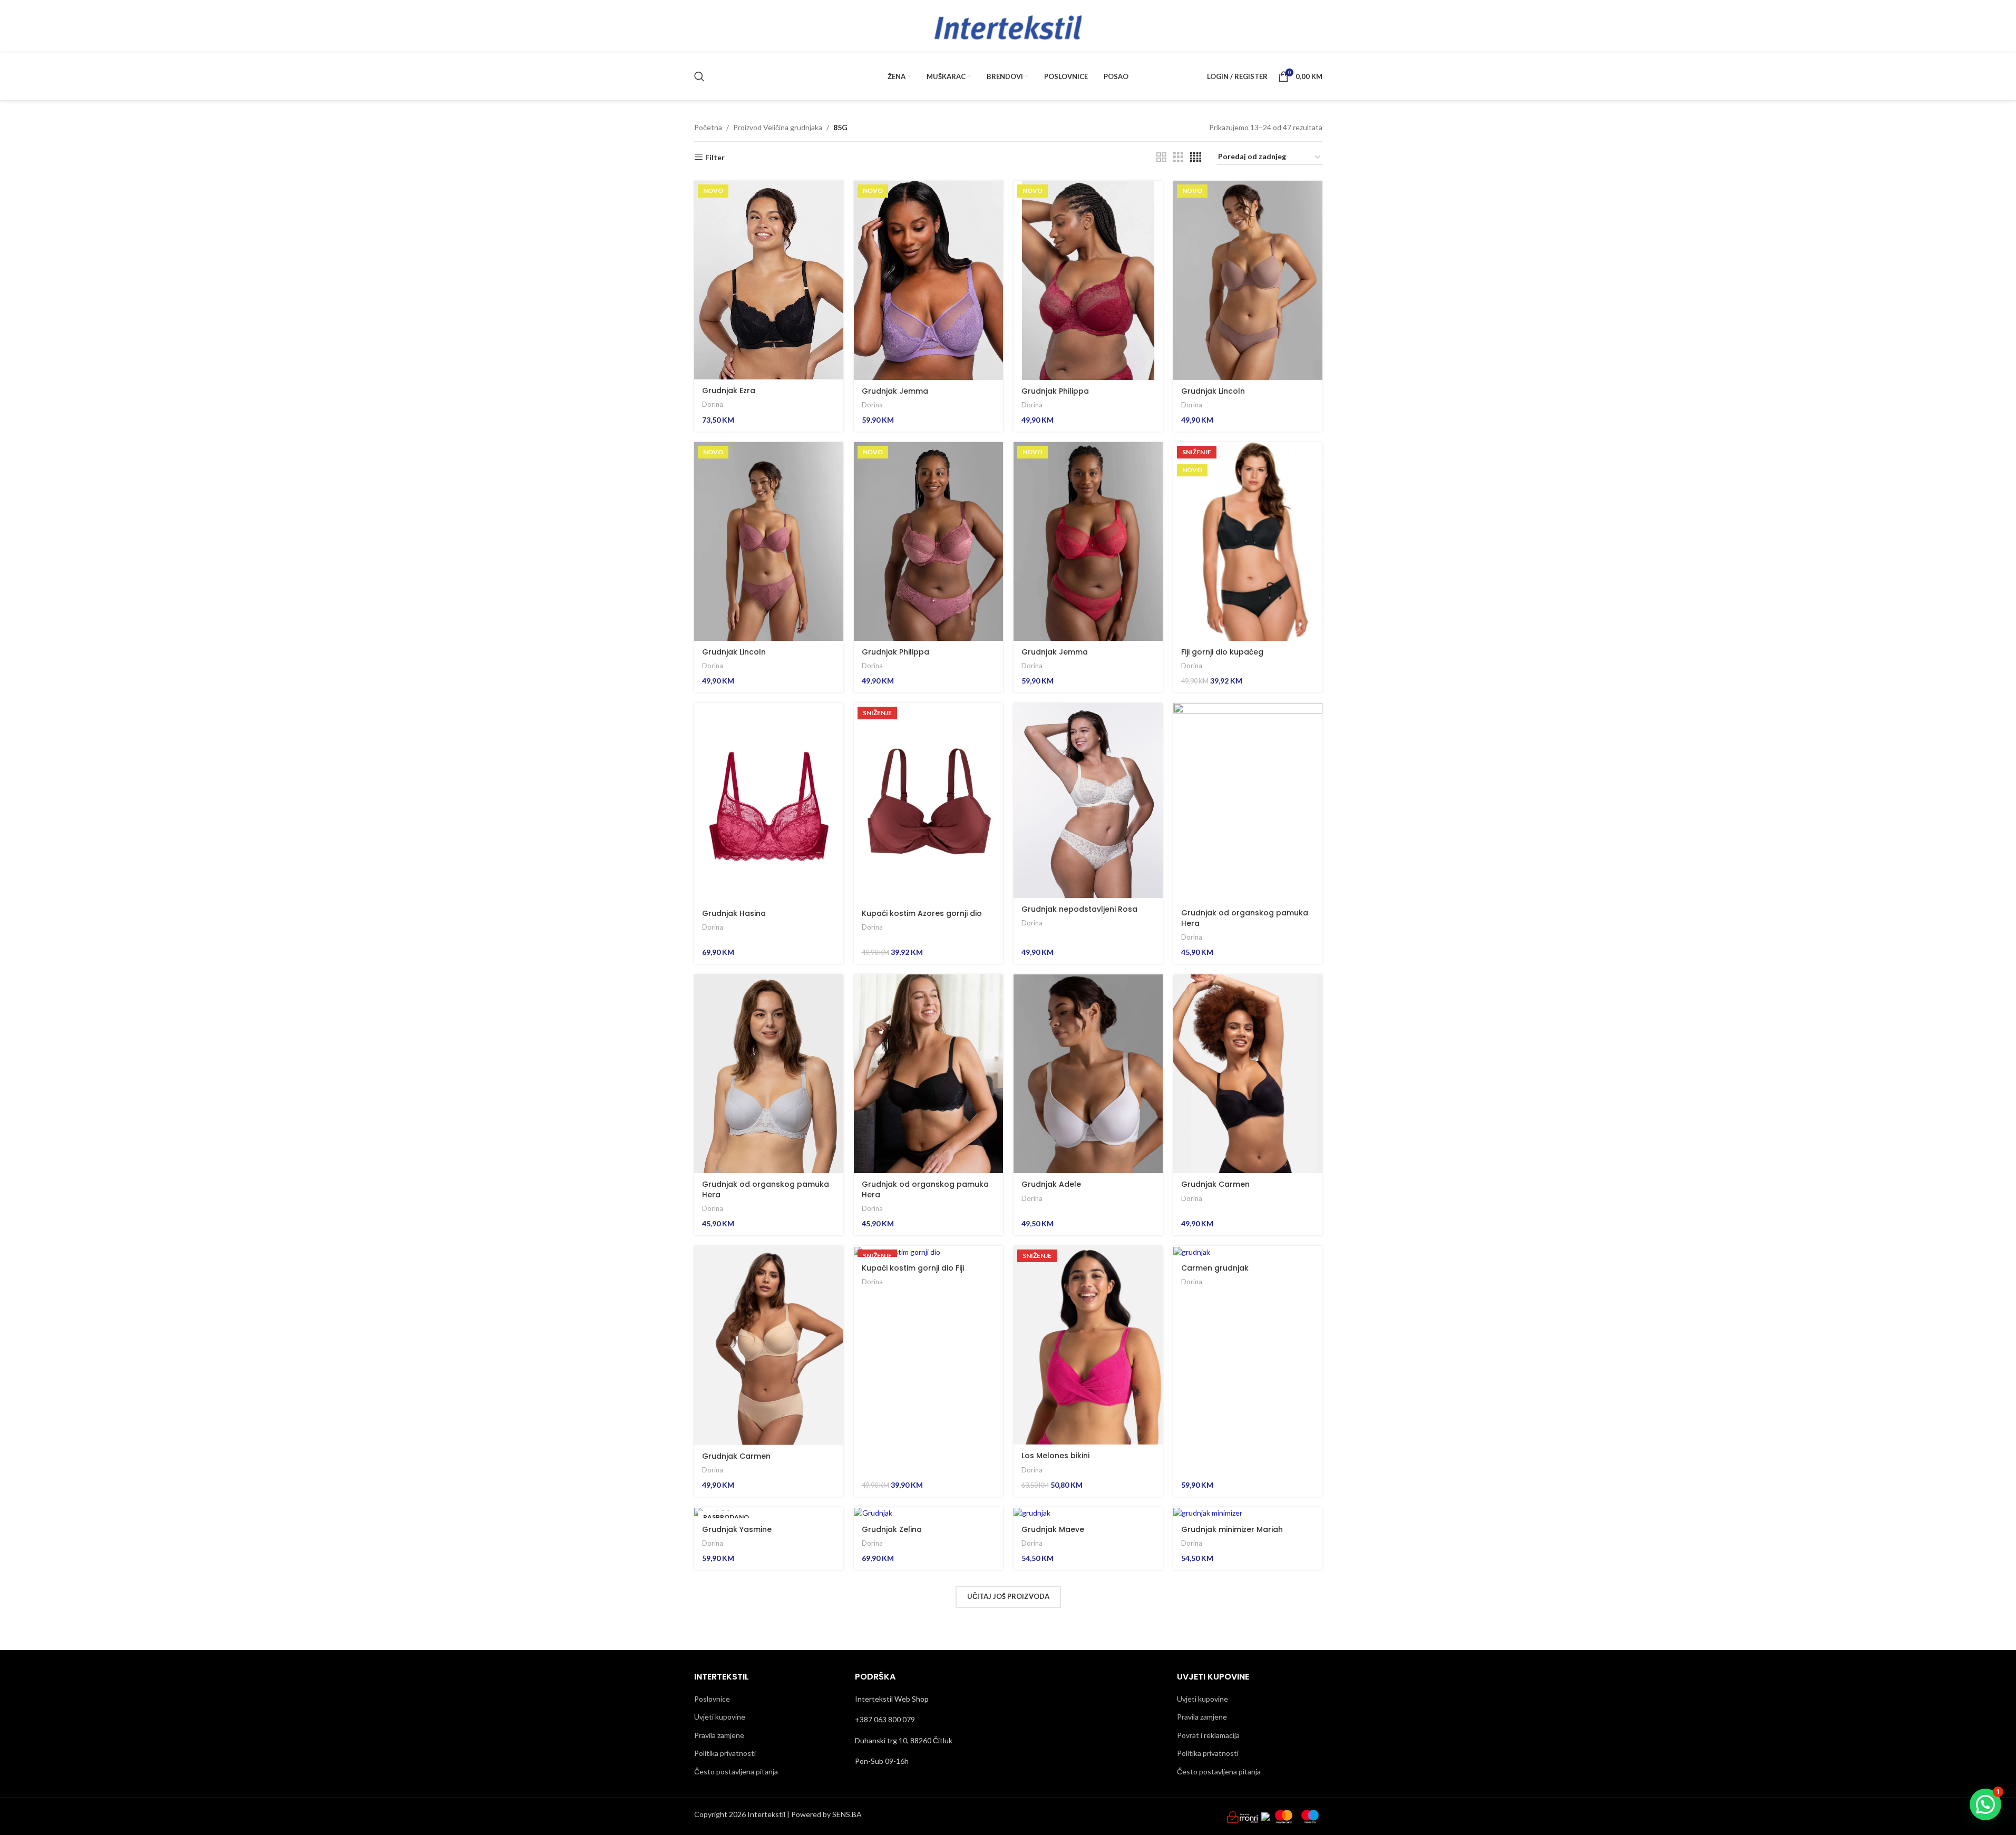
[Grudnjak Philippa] (1088, 280)
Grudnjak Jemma (895, 391)
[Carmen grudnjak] (1248, 1251)
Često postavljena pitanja (736, 1771)
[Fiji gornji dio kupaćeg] (1248, 541)
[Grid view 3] (1178, 157)
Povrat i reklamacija (1208, 1735)
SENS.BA (847, 1814)
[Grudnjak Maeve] (1088, 1513)
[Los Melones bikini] (1088, 1345)
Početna (708, 127)
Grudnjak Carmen (1215, 1184)
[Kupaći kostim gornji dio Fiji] (928, 1251)
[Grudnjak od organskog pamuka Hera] (1248, 802)
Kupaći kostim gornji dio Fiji (913, 1268)
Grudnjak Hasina (734, 913)
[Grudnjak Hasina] (769, 802)
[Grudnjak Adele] (1088, 1074)
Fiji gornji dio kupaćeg (1222, 652)
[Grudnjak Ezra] (769, 280)
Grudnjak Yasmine (737, 1529)
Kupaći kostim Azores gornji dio (922, 913)
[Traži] (699, 76)
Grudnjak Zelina (892, 1529)
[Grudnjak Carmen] (1248, 1074)
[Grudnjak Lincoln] (1248, 280)
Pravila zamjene (719, 1735)
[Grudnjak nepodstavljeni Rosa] (1088, 801)
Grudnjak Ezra (729, 391)
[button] (1985, 1804)
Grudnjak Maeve (1053, 1529)
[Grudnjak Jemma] (928, 280)
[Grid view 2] (1161, 157)
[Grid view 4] (1196, 157)
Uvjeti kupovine (720, 1717)
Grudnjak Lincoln (1213, 391)
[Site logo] (1008, 26)
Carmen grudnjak (1215, 1268)
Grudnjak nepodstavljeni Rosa (1079, 909)
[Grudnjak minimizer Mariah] (1248, 1513)
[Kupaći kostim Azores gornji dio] (928, 802)
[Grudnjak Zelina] (928, 1513)
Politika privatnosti (725, 1753)
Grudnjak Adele (1051, 1184)
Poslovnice (712, 1699)
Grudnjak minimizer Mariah (1232, 1529)
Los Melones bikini (1055, 1456)
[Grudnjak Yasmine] (769, 1513)
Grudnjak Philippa (1055, 391)
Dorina (713, 404)
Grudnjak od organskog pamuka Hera (1245, 918)
